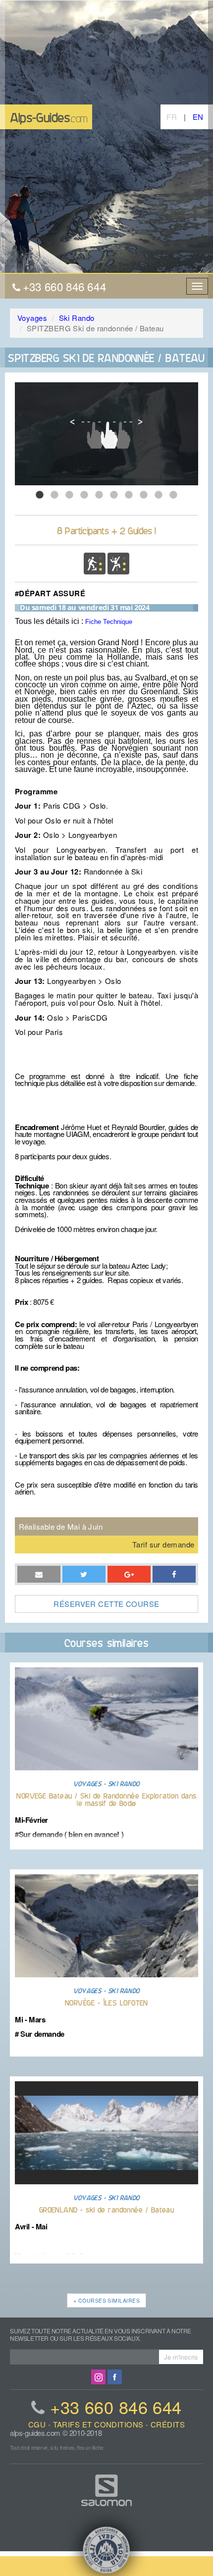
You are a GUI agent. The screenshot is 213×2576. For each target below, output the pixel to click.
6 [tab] (114, 495)
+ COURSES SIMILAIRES (106, 2300)
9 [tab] (159, 495)
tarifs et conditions (98, 2424)
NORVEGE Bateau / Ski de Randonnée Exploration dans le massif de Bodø (106, 1799)
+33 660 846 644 (116, 2407)
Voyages (32, 318)
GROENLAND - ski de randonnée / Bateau (107, 2209)
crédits (168, 2424)
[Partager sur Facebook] (129, 1574)
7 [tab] (129, 495)
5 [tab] (99, 495)
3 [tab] (69, 495)
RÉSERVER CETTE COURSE (106, 1604)
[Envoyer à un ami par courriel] (39, 1574)
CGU (37, 2424)
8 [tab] (144, 495)
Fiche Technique (109, 622)
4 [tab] (84, 495)
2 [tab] (54, 495)
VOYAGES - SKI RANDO (106, 1783)
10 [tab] (173, 495)
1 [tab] (40, 495)
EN (198, 117)
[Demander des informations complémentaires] (84, 1574)
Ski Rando (77, 318)
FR (172, 117)
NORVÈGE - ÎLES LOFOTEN (106, 2002)
